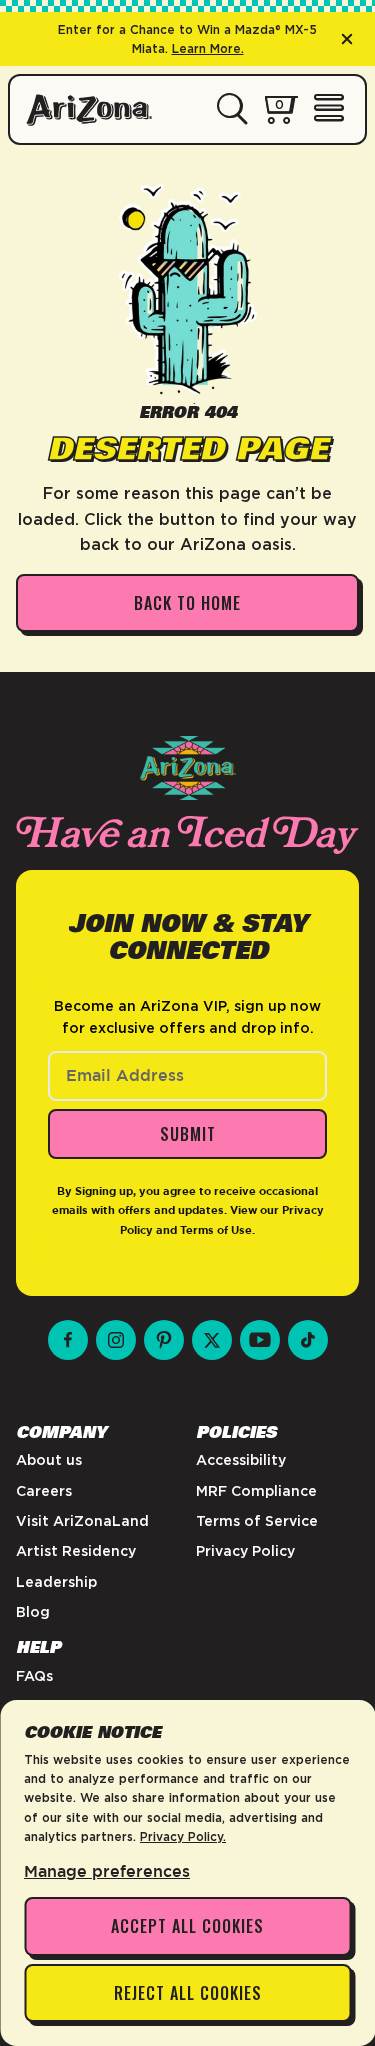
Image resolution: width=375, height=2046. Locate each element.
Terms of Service (257, 1521)
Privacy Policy (245, 1551)
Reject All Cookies (188, 1993)
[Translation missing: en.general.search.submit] (233, 110)
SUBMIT (188, 1134)
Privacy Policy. (183, 1836)
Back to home (187, 603)
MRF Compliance (256, 1491)
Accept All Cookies (187, 1926)
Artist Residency (76, 1551)
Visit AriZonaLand (82, 1521)
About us (49, 1460)
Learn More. (208, 48)
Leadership (56, 1582)
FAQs (34, 1676)
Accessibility (241, 1460)
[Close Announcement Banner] (347, 39)
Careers (44, 1491)
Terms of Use (216, 1230)
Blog (33, 1612)
